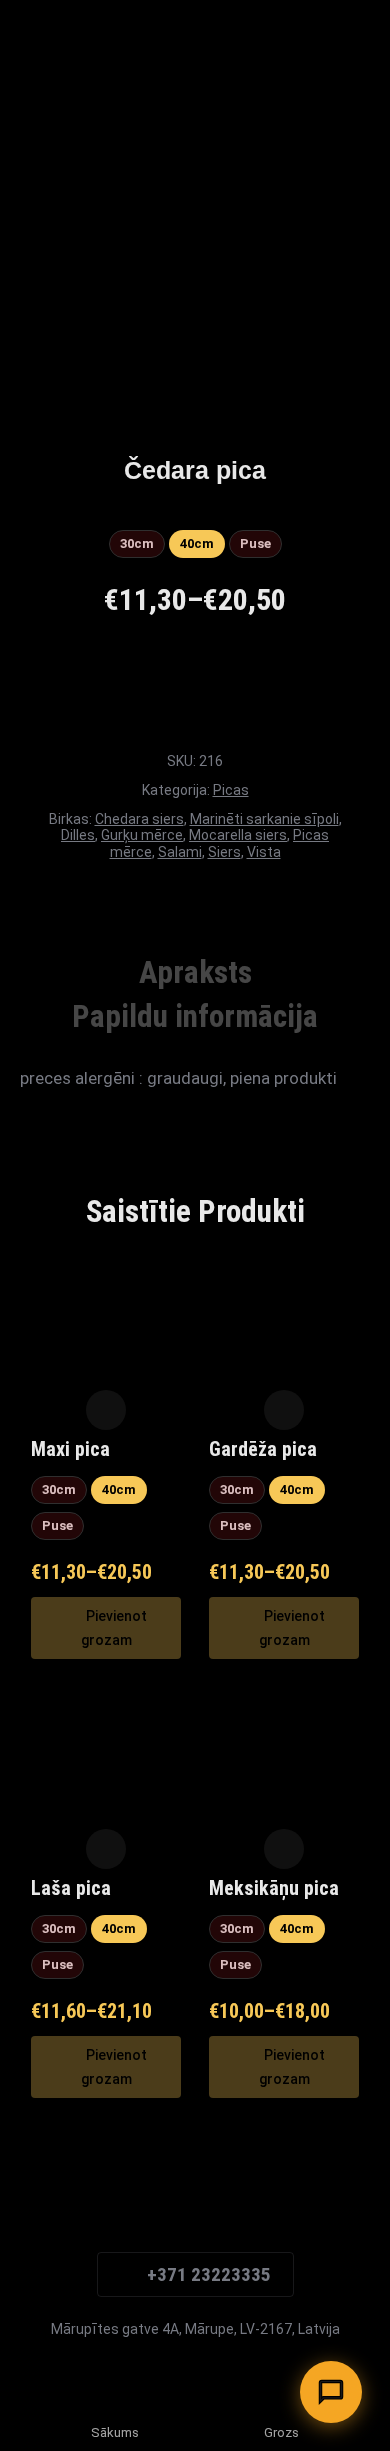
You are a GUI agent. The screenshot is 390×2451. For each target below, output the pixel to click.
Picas (231, 790)
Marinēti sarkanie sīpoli (264, 819)
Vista (264, 852)
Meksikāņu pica (274, 1888)
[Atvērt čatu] (331, 2392)
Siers (224, 852)
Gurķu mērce (142, 835)
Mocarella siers (238, 835)
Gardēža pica (263, 1449)
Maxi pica (70, 1449)
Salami (180, 852)
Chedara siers (139, 819)
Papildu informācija (195, 1016)
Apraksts (195, 972)
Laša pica (71, 1888)
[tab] (195, 973)
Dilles (78, 835)
